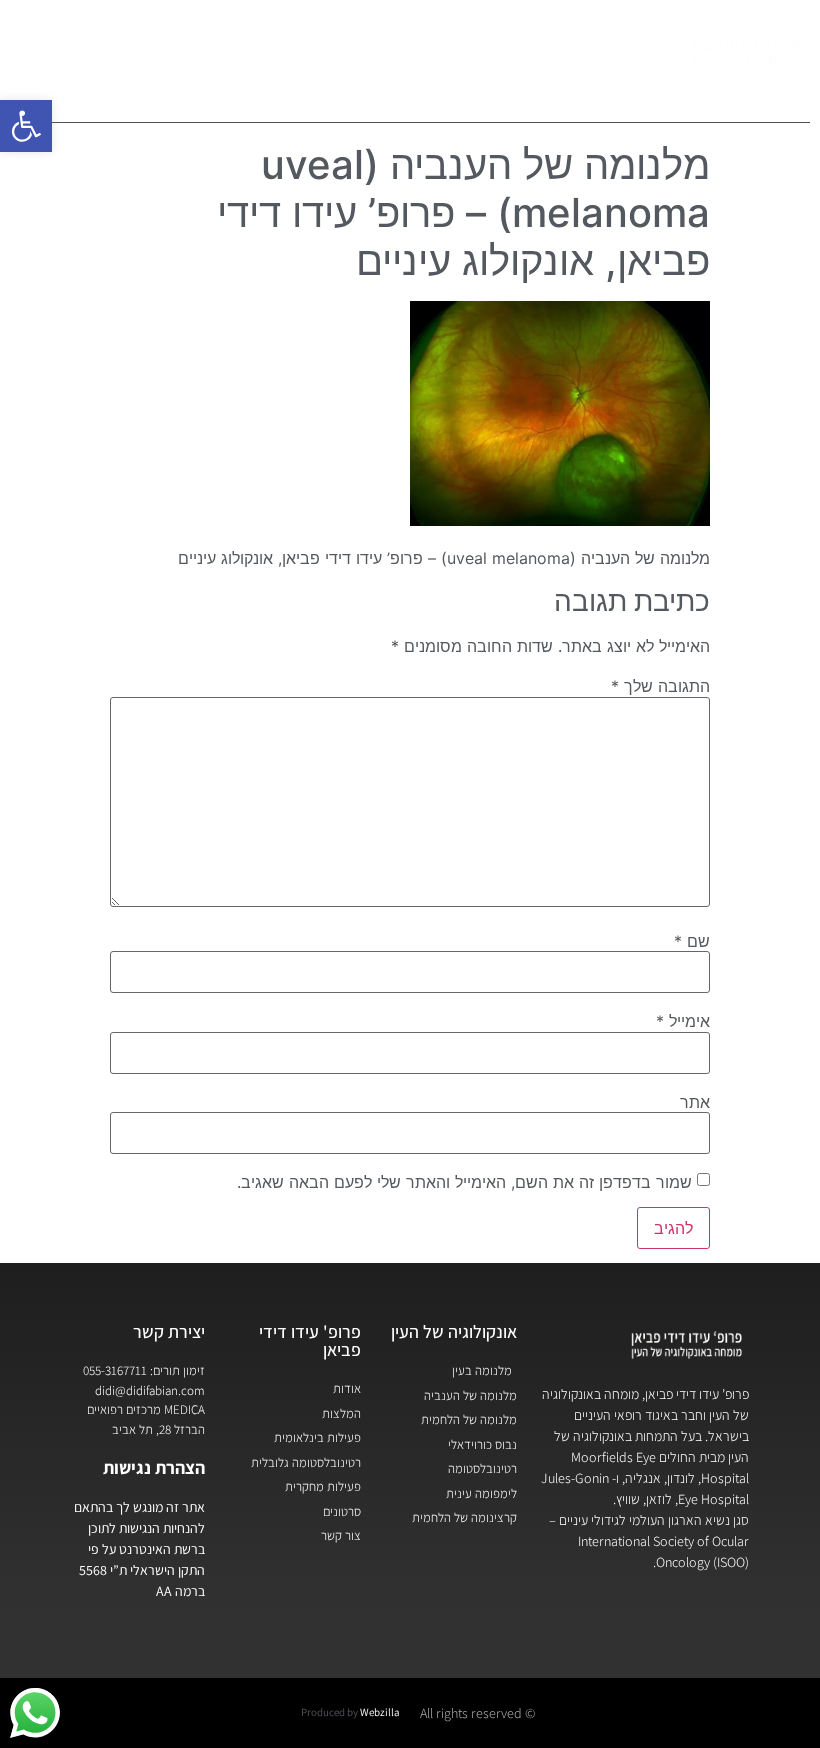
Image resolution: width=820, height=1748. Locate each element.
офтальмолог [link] (350, 88)
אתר (695, 1102)
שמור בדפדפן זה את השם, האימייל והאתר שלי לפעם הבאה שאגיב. (464, 1182)
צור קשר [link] (173, 42)
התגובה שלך (660, 686)
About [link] (99, 42)
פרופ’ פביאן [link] (606, 42)
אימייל (683, 1021)
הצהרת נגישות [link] (154, 1467)
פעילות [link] (381, 42)
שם (692, 941)
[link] (26, 126)
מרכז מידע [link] (279, 42)
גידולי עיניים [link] (485, 42)
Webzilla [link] (380, 1712)
